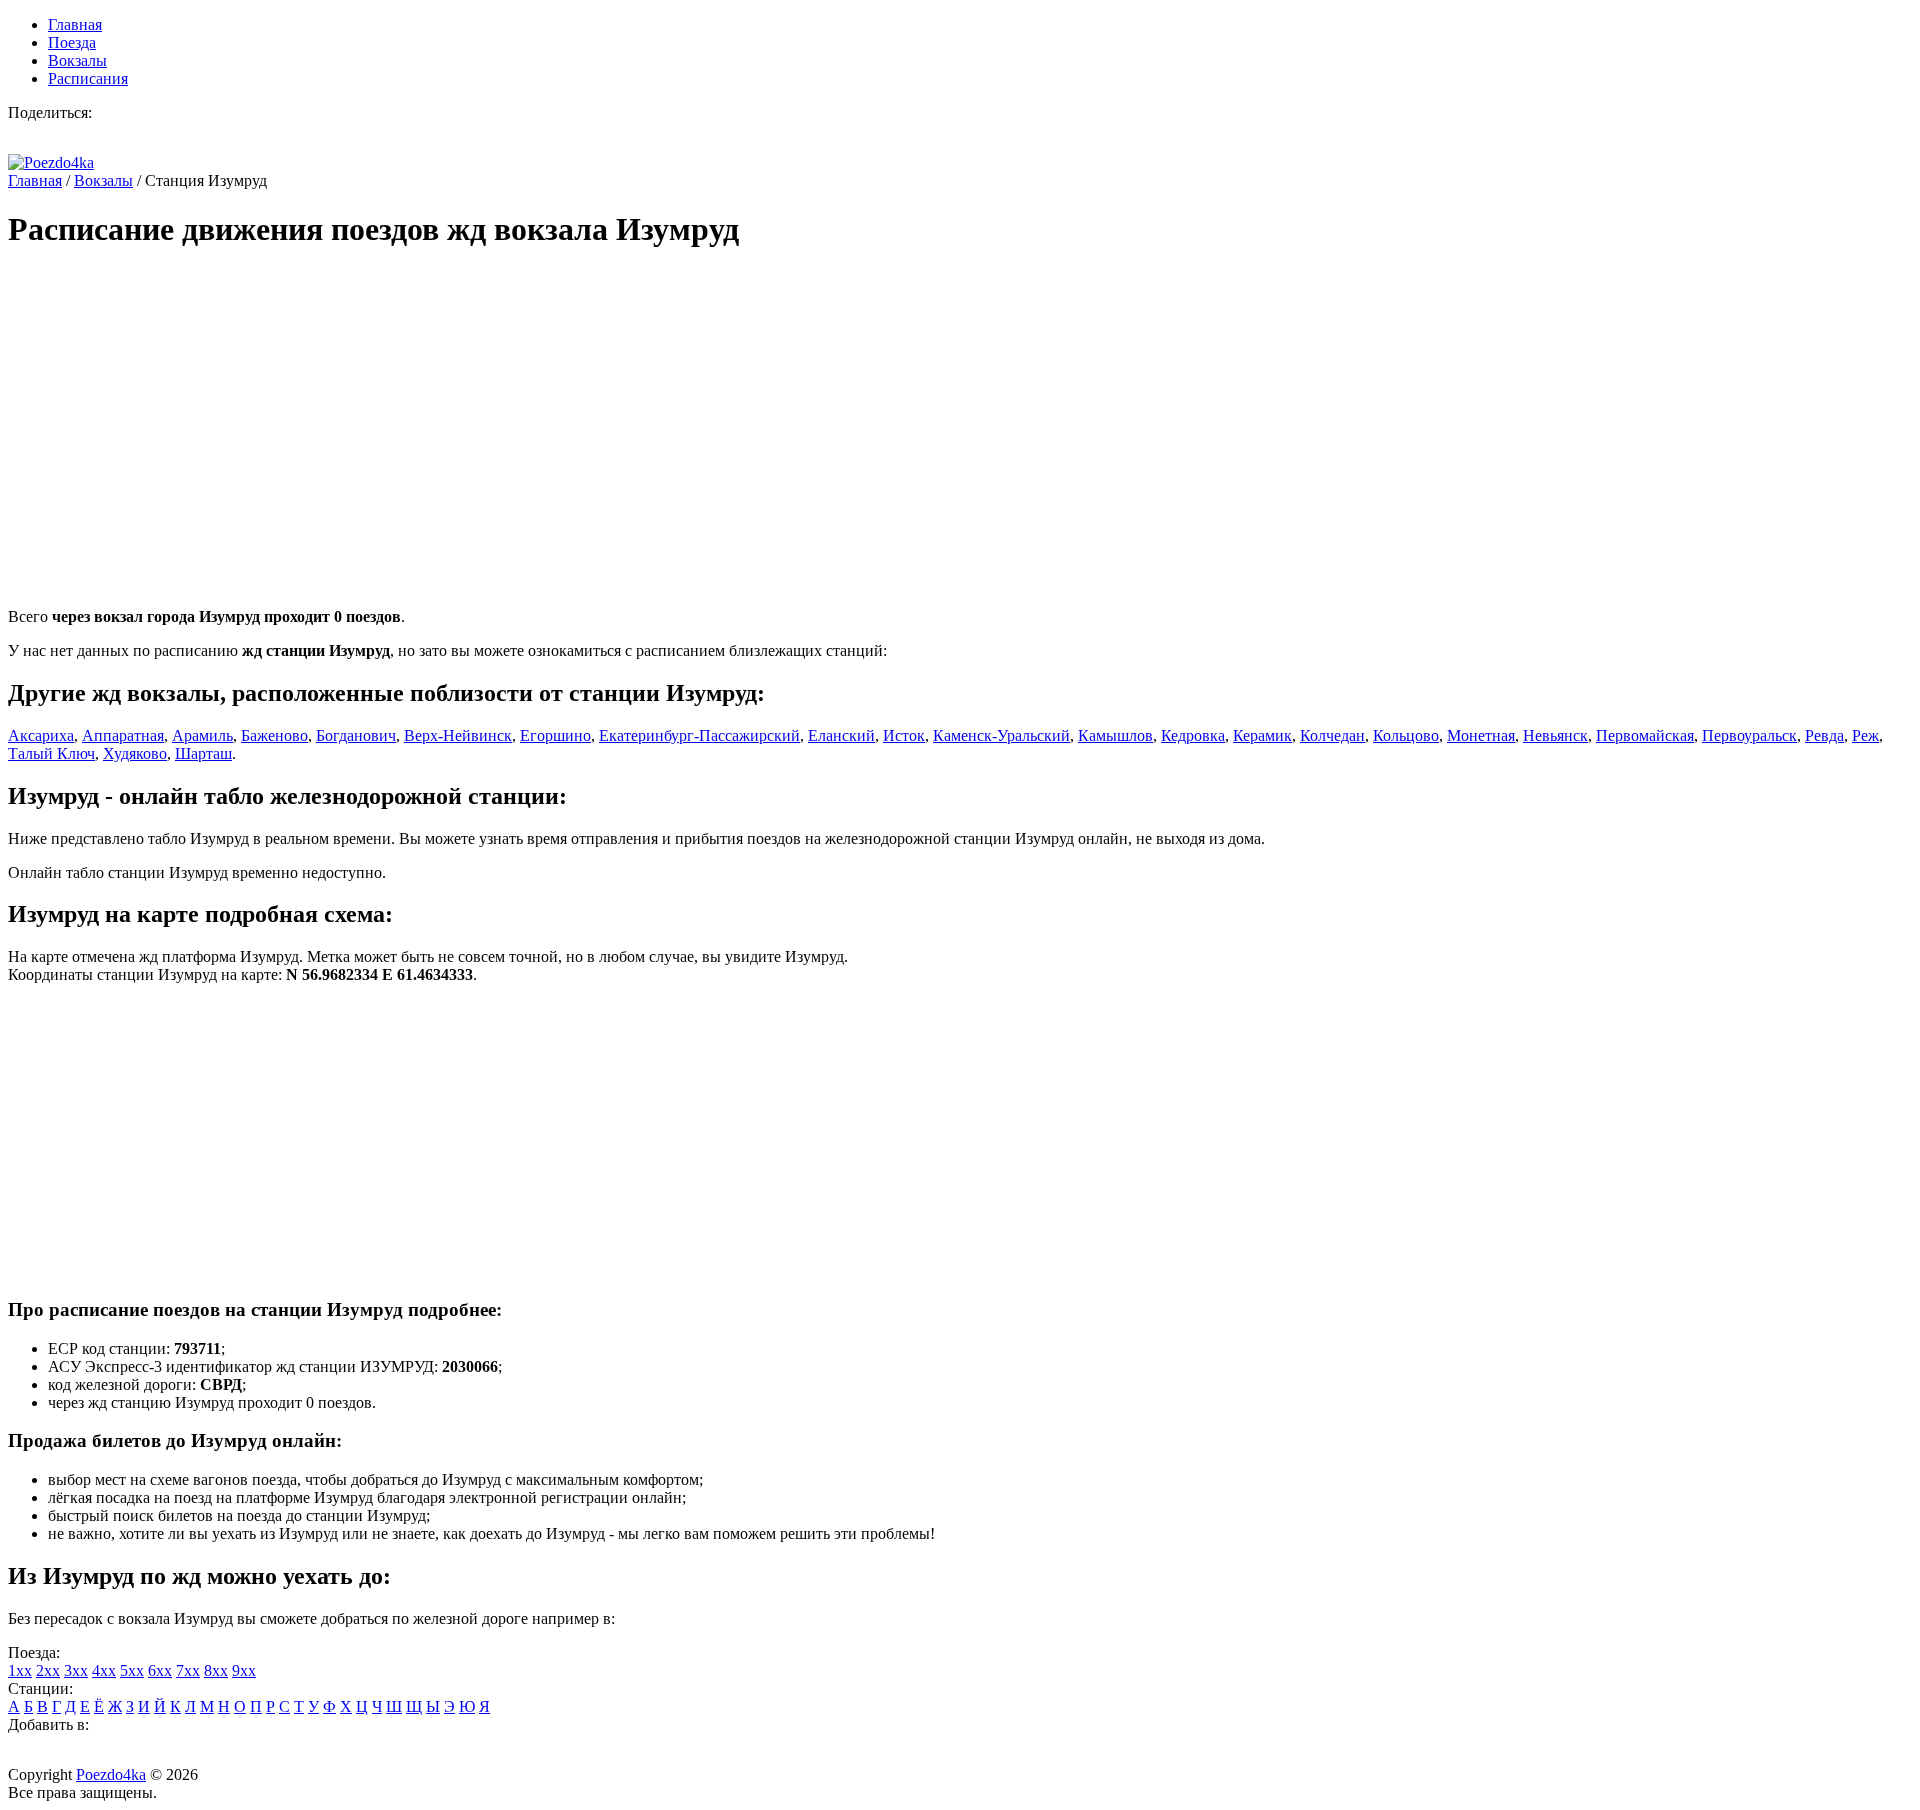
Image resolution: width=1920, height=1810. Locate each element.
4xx (104, 1670)
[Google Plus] (112, 138)
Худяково (135, 753)
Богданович (356, 735)
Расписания (88, 78)
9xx (244, 1670)
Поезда (72, 42)
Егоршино (555, 735)
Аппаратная (123, 735)
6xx (160, 1670)
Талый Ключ (51, 753)
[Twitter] (32, 138)
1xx (20, 1670)
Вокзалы (77, 60)
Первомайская (1645, 735)
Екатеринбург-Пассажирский (699, 735)
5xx (132, 1670)
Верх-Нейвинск (458, 735)
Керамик (1262, 735)
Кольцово (1406, 735)
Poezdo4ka (111, 1774)
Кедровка (1193, 735)
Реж (1865, 735)
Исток (904, 735)
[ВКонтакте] (72, 138)
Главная (75, 24)
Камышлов (1115, 735)
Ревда (1824, 735)
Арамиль (202, 735)
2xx (48, 1670)
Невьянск (1555, 735)
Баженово (274, 735)
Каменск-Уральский (1001, 735)
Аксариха (41, 735)
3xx (76, 1670)
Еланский (841, 735)
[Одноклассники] (192, 138)
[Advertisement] (608, 410)
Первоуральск (1749, 735)
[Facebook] (152, 138)
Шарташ (203, 753)
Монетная (1481, 735)
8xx (216, 1670)
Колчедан (1332, 735)
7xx (188, 1670)
